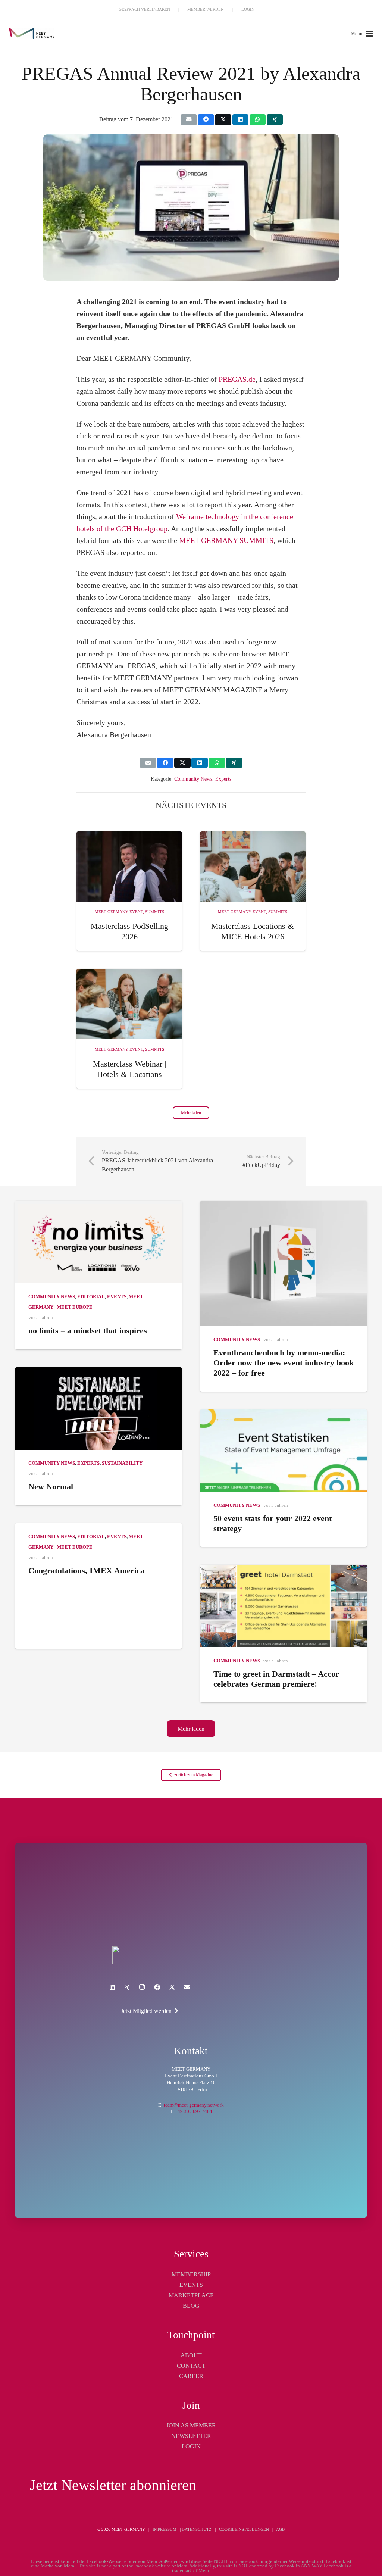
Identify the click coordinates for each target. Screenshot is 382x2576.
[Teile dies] (206, 120)
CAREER (191, 2376)
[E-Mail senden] (189, 120)
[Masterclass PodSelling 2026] (129, 867)
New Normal (51, 1487)
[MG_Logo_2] (149, 1955)
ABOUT (191, 2355)
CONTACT (191, 2366)
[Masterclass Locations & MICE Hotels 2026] (253, 867)
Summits (155, 912)
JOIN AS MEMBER (191, 2425)
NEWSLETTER (191, 2436)
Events (117, 1297)
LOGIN (191, 2446)
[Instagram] (142, 1987)
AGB (280, 2529)
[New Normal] (98, 1409)
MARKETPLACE (191, 2295)
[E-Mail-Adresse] (187, 1987)
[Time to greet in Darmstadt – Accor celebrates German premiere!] (284, 1606)
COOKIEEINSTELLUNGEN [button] (244, 2529)
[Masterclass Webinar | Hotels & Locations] (129, 1004)
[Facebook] (157, 1987)
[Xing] (127, 1987)
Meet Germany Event (119, 912)
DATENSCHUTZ (197, 2529)
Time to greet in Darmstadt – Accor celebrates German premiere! (276, 1679)
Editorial (91, 1297)
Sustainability (122, 1463)
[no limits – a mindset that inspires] (98, 1242)
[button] (362, 34)
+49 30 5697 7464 (194, 2111)
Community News (193, 779)
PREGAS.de (237, 379)
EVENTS (191, 2285)
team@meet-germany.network (194, 2105)
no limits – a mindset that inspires (88, 1331)
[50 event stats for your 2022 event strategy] (284, 1451)
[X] (172, 1987)
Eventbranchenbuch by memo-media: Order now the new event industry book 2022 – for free (284, 1363)
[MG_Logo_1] (32, 34)
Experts (223, 779)
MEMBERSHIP (191, 2274)
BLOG (191, 2306)
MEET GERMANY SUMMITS (226, 540)
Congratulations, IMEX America (86, 1570)
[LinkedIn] (112, 1987)
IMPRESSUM (165, 2529)
